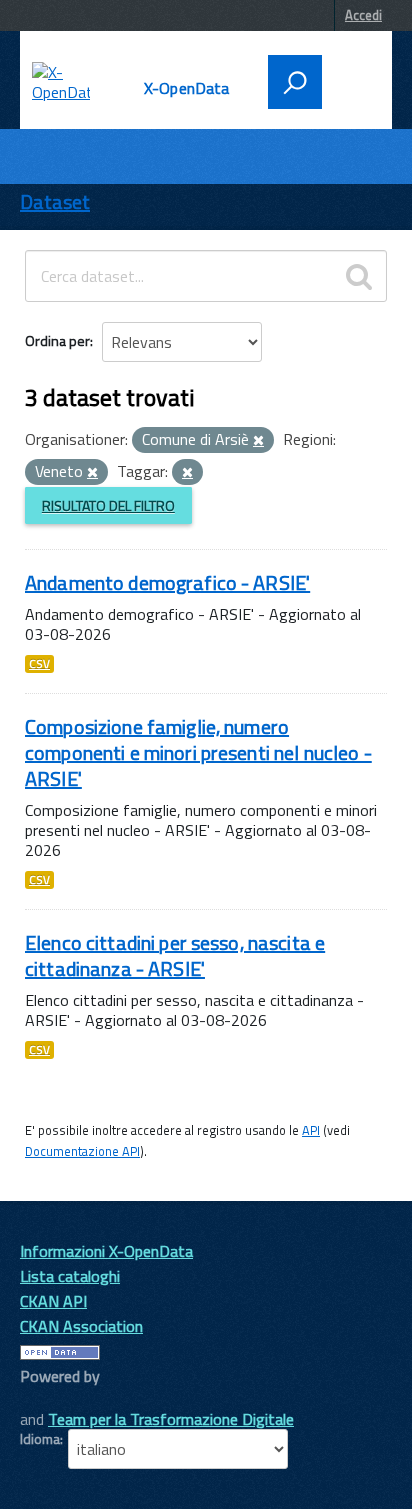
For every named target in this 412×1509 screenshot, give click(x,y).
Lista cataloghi (70, 1276)
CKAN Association (81, 1326)
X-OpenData (187, 88)
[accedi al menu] (351, 80)
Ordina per (57, 340)
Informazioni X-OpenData (106, 1251)
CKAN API (53, 1301)
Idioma (40, 1439)
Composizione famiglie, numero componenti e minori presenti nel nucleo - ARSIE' (198, 752)
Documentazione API (82, 1151)
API (311, 1130)
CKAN (54, 1398)
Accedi (363, 15)
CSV (39, 664)
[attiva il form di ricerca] (295, 82)
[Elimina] (258, 441)
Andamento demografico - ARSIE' (167, 582)
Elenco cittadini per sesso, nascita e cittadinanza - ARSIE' (175, 955)
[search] (359, 276)
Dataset (55, 201)
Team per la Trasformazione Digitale (171, 1419)
